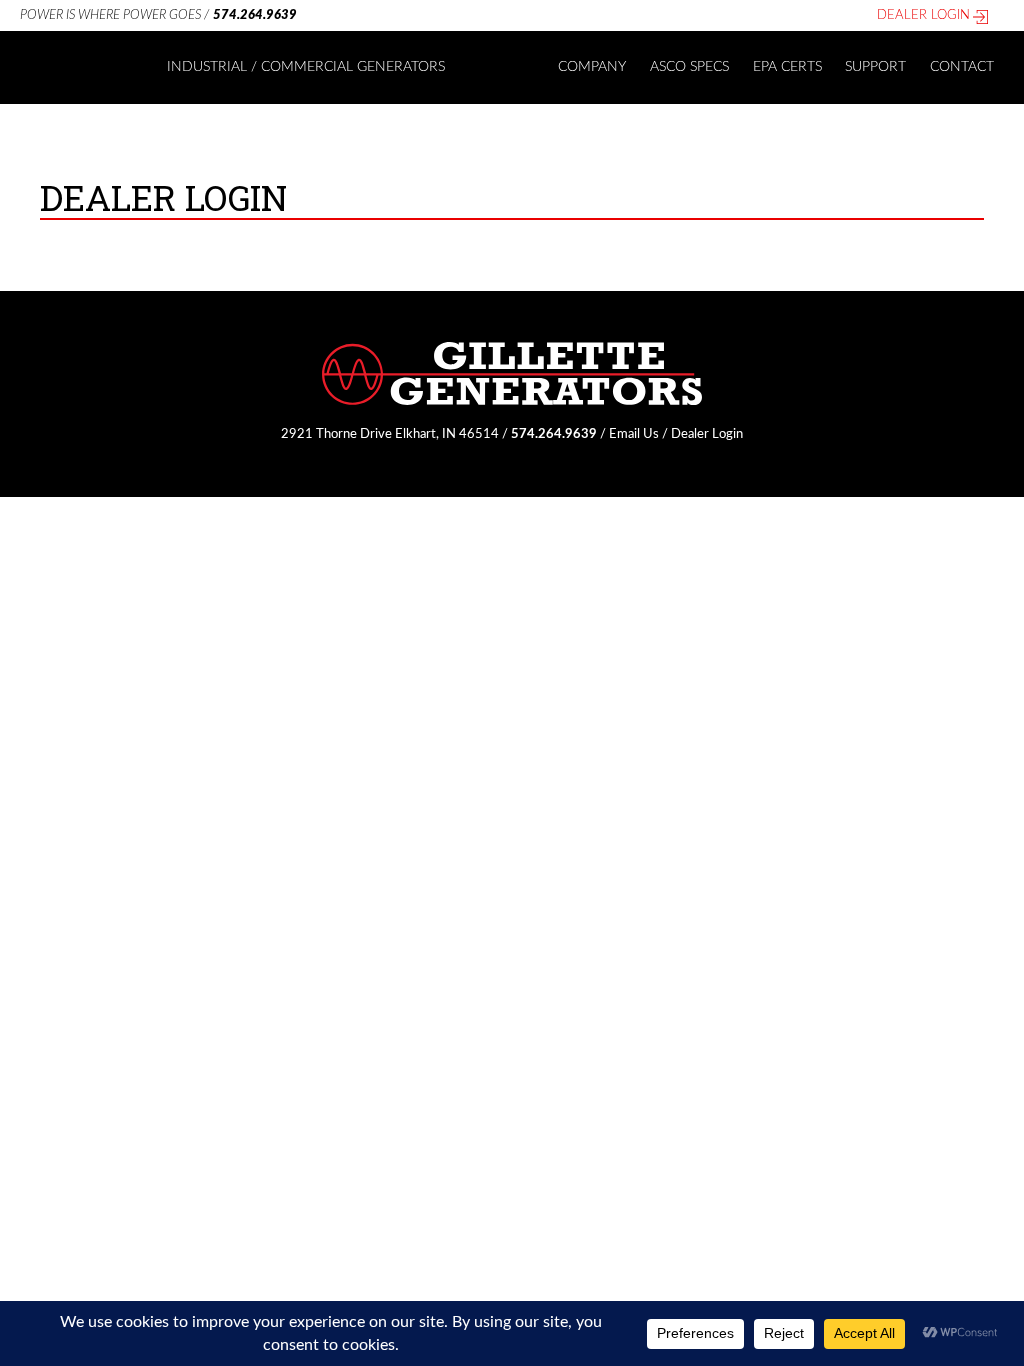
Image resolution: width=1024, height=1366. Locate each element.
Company (592, 67)
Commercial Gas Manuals (553, 121)
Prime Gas (204, 121)
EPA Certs (787, 67)
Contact (962, 67)
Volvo (494, 226)
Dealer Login (923, 15)
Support (875, 67)
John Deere (512, 191)
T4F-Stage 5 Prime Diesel (250, 156)
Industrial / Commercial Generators (306, 67)
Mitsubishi (508, 261)
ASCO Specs (689, 67)
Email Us (634, 434)
